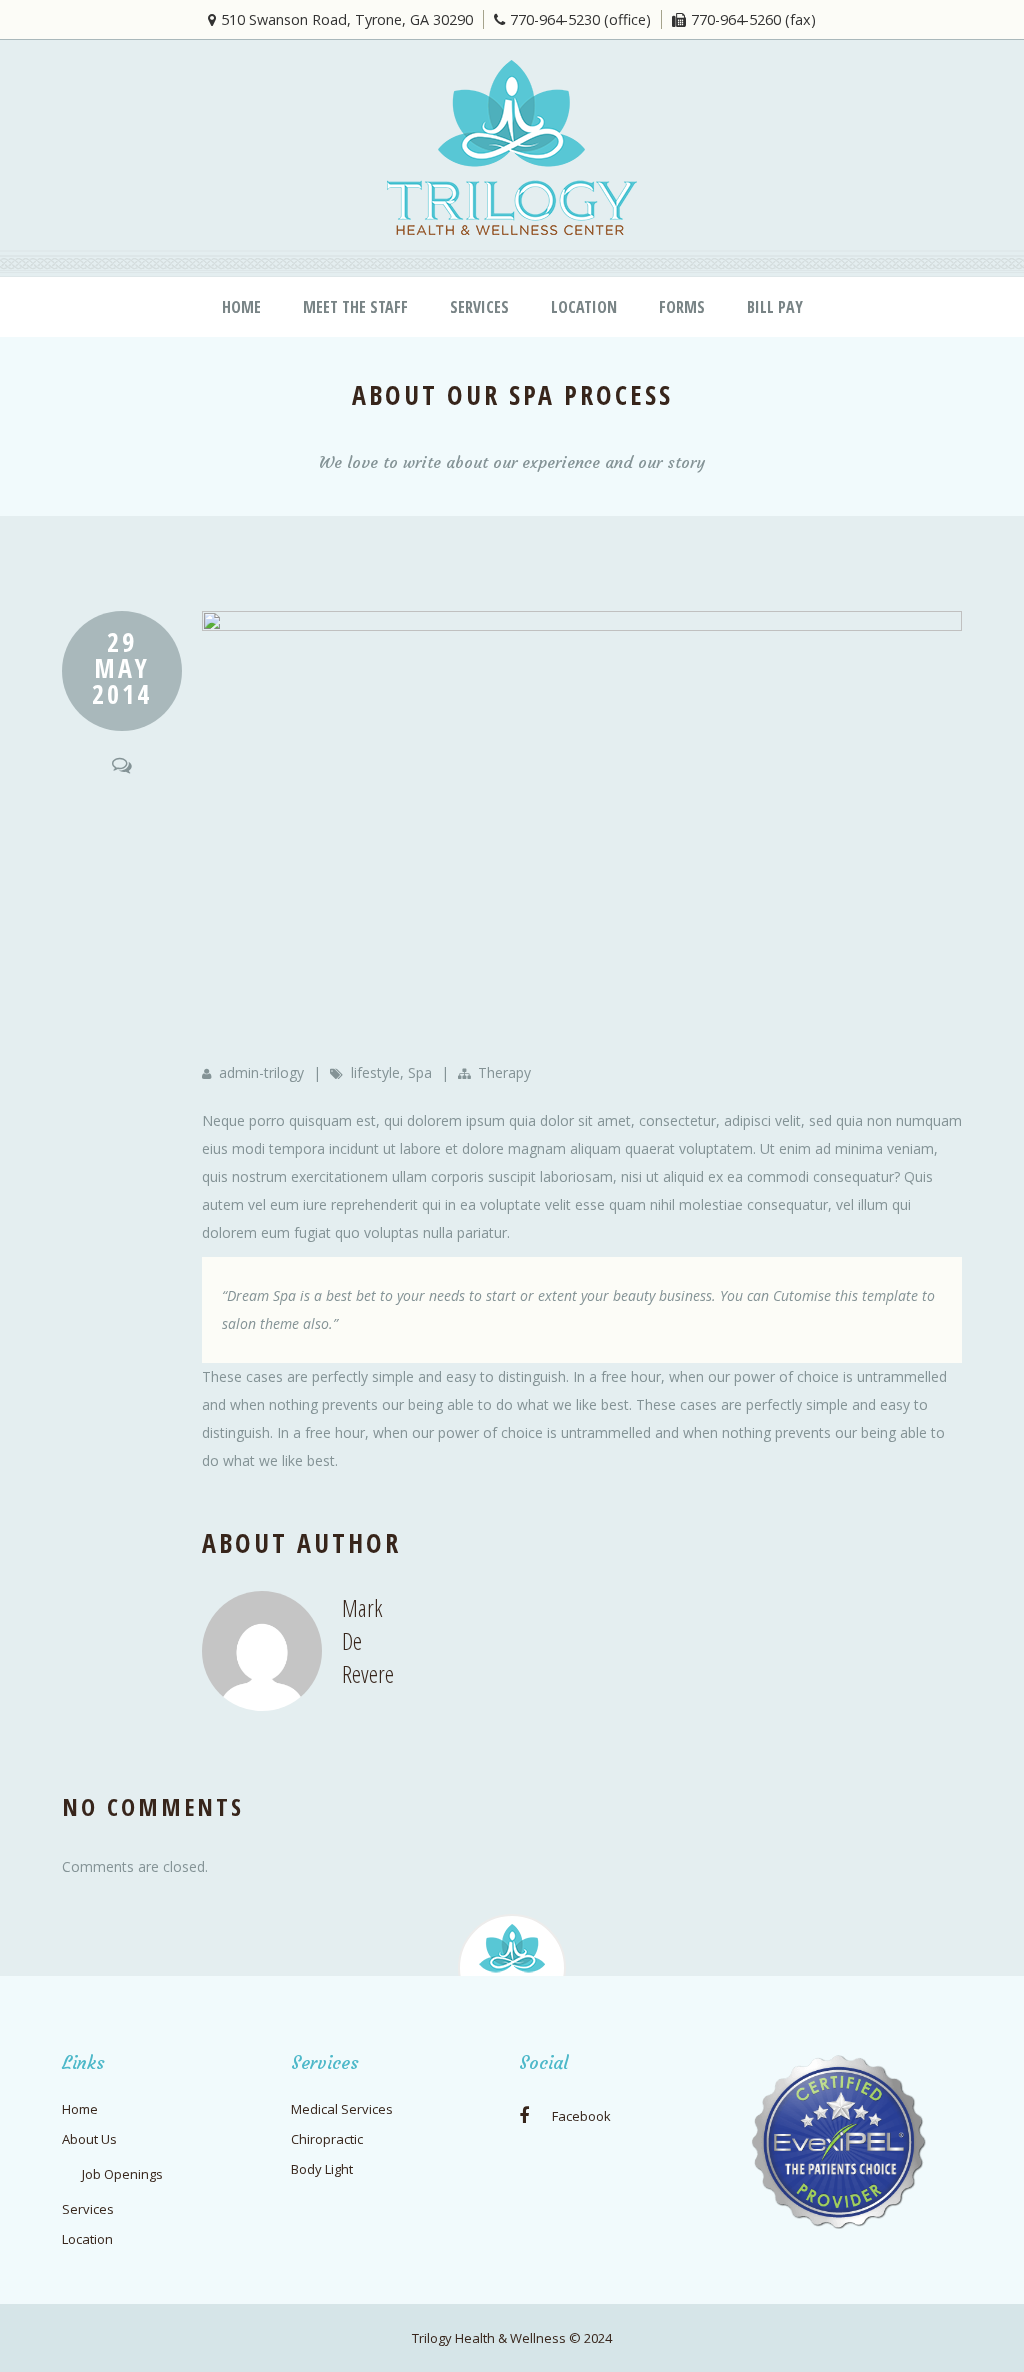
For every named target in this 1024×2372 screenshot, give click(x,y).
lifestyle (375, 1072)
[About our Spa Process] (582, 832)
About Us (89, 2139)
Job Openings (122, 2174)
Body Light (322, 2169)
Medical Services (342, 2109)
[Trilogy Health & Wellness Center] (512, 147)
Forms (682, 307)
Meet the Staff (355, 307)
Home (241, 307)
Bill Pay (775, 307)
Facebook (580, 2116)
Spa (420, 1072)
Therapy (504, 1072)
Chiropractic (327, 2139)
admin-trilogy (261, 1072)
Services (479, 307)
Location (584, 307)
